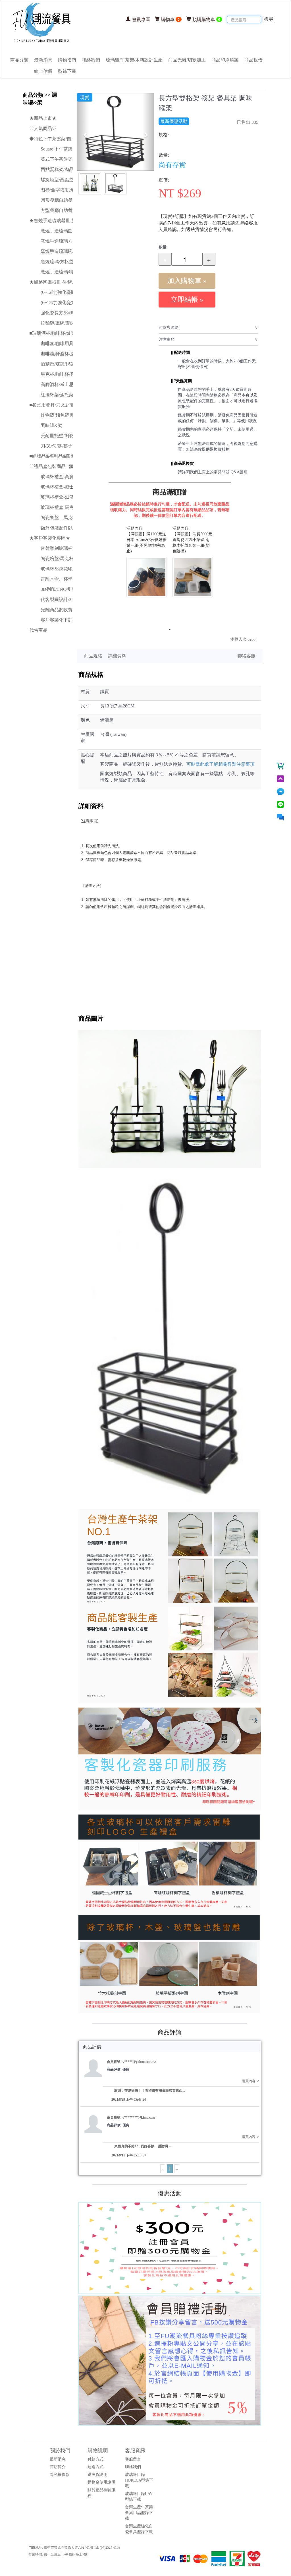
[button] (83, 132)
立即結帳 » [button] (187, 300)
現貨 (85, 97)
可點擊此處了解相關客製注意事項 (221, 764)
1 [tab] (170, 629)
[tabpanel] (147, 562)
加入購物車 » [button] (187, 281)
